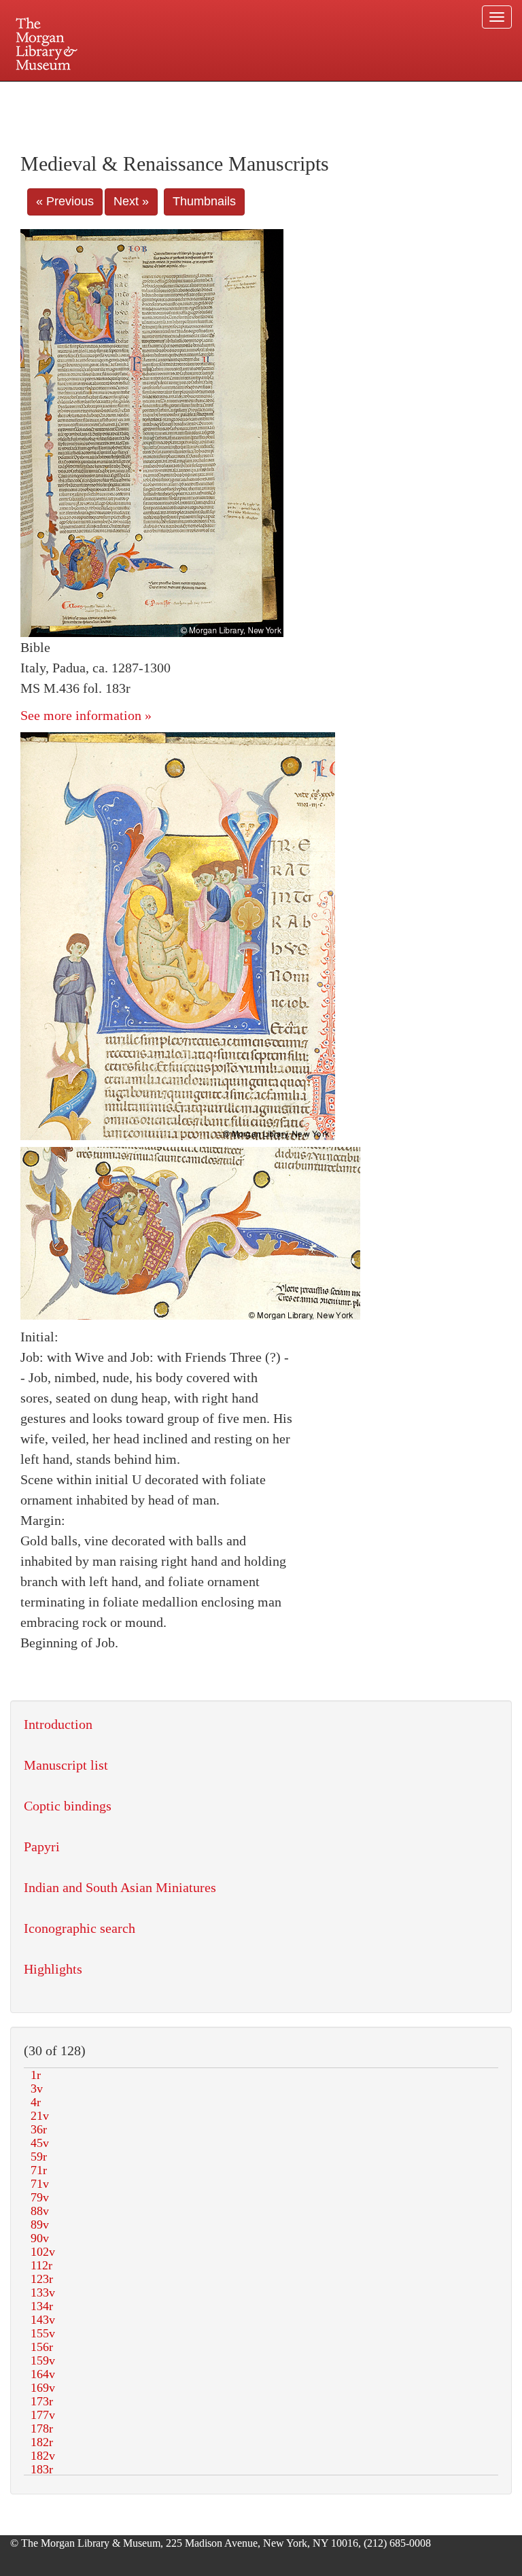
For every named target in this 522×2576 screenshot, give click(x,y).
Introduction (58, 1724)
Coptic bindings (68, 1806)
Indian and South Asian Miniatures (120, 1887)
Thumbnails (204, 201)
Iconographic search (80, 1928)
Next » (131, 201)
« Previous (65, 201)
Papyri (42, 1847)
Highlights (53, 1969)
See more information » (86, 715)
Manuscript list (66, 1765)
